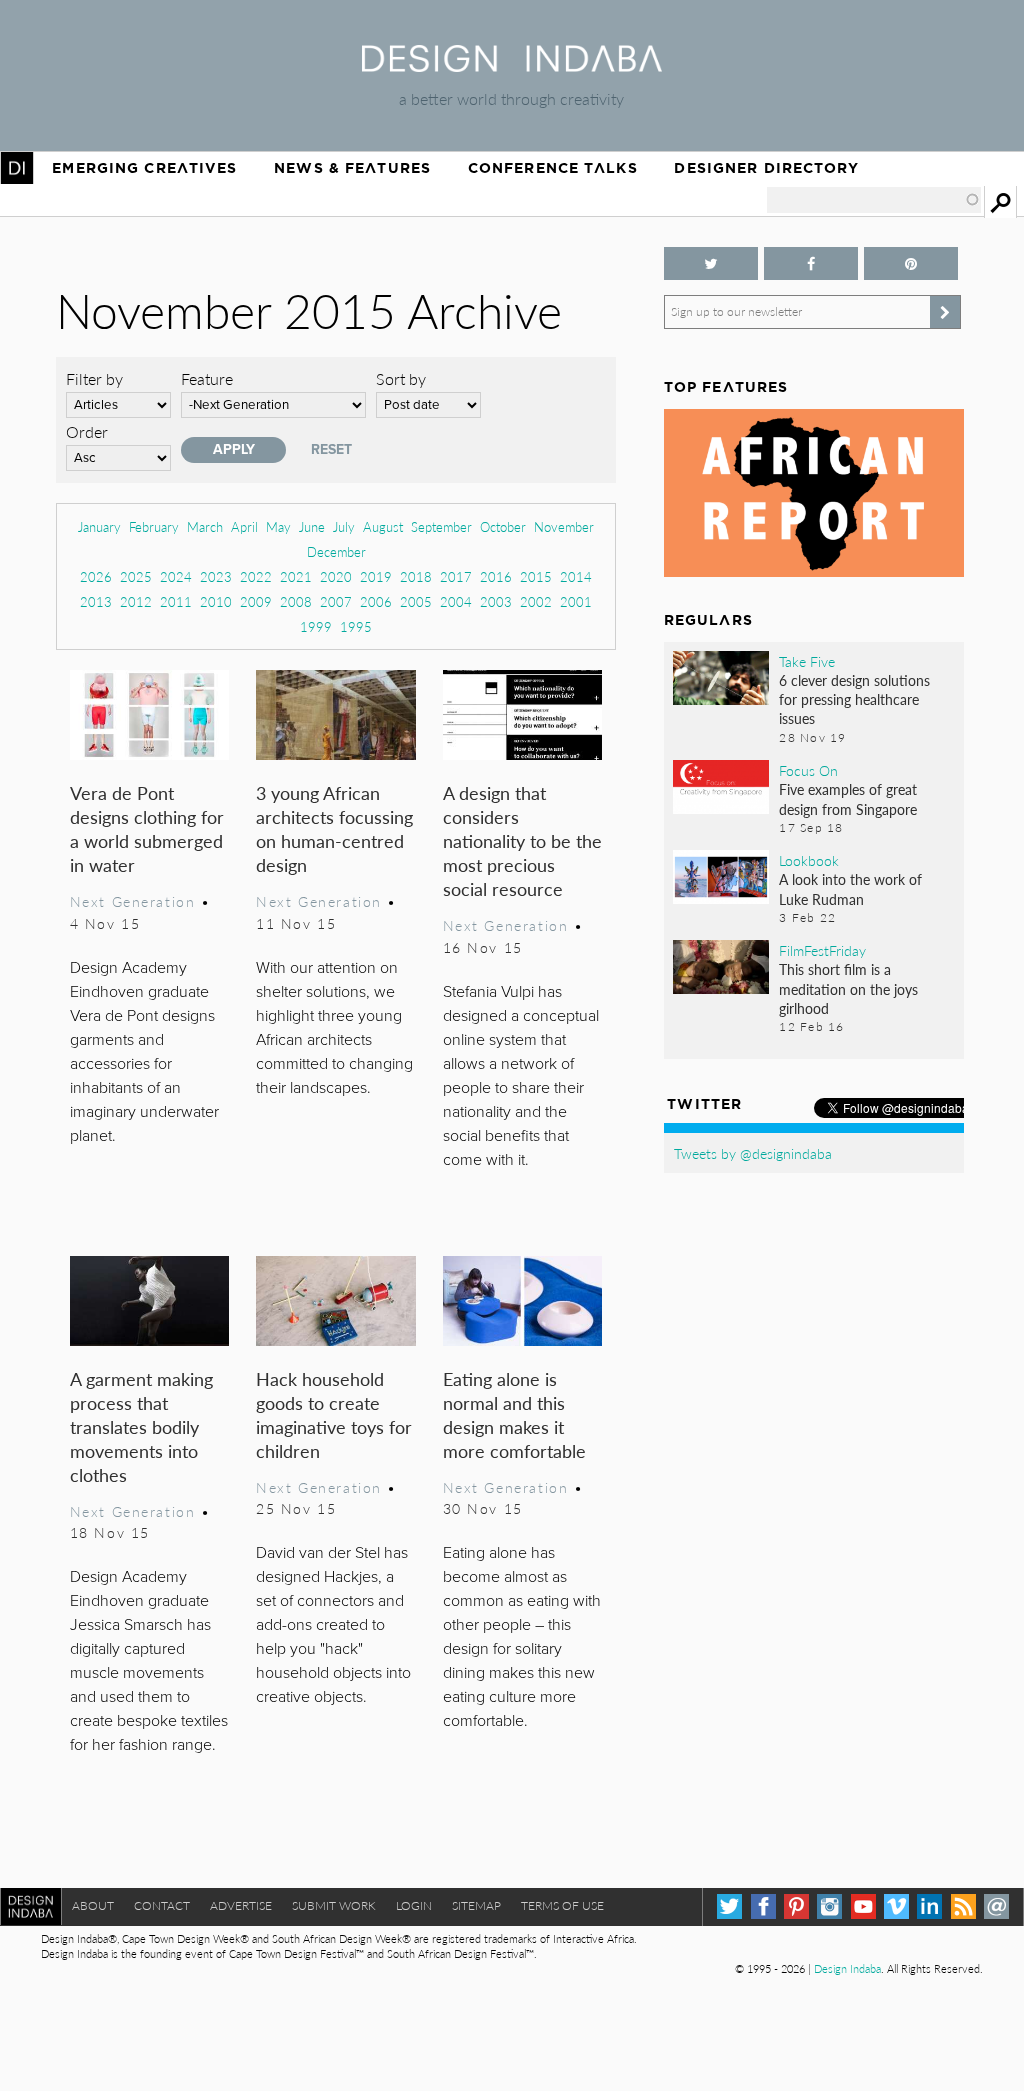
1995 (356, 626)
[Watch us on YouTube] (863, 1906)
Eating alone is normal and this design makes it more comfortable (514, 1414)
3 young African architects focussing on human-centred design (334, 828)
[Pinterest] (796, 1906)
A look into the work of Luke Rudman (850, 888)
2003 (496, 601)
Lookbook (809, 860)
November (564, 526)
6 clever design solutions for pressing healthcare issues (854, 699)
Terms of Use (562, 1905)
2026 (96, 576)
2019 (376, 576)
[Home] (512, 65)
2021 (296, 576)
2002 (536, 601)
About (93, 1905)
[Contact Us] (996, 1906)
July (344, 526)
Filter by (94, 378)
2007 (336, 601)
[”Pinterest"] (911, 263)
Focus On (808, 770)
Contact (162, 1905)
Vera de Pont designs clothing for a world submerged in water (147, 828)
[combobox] (874, 200)
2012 (136, 601)
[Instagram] (829, 1906)
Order (87, 431)
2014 (576, 576)
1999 (316, 626)
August (383, 526)
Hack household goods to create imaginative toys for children (334, 1414)
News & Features (352, 168)
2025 (136, 576)
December (336, 551)
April (244, 526)
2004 (456, 601)
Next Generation (133, 901)
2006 (376, 601)
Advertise (241, 1905)
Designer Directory (766, 168)
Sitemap (476, 1905)
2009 (256, 601)
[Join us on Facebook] (811, 263)
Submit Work (334, 1905)
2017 (456, 576)
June (312, 526)
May (278, 526)
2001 (576, 601)
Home (17, 168)
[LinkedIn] (929, 1906)
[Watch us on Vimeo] (896, 1906)
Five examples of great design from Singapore (848, 798)
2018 (416, 576)
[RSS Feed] (963, 1906)
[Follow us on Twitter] (711, 263)
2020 (336, 576)
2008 (296, 601)
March (205, 526)
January (99, 526)
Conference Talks (553, 168)
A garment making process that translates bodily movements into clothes (141, 1426)
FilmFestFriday (822, 950)
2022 (256, 576)
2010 (216, 601)
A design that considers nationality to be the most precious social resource (522, 840)
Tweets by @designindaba (753, 1153)
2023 (216, 576)
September (441, 526)
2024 (176, 576)
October (503, 526)
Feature (207, 378)
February (154, 526)
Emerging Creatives (144, 168)
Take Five (807, 661)
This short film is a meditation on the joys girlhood (848, 988)
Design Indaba (847, 1968)
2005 (416, 601)
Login (414, 1905)
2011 (176, 601)
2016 (496, 576)
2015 (536, 576)
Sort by (401, 378)
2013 (96, 601)
